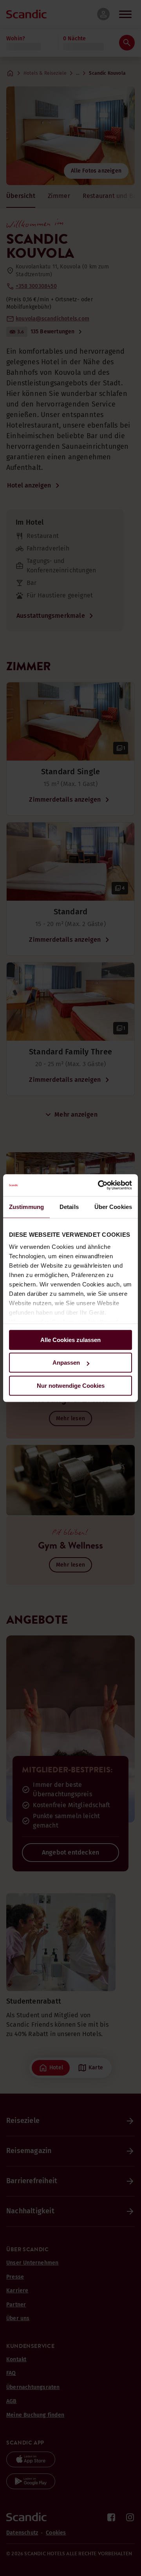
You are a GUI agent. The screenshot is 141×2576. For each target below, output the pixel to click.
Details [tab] (69, 1207)
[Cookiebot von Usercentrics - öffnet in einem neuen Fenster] (99, 1185)
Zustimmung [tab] (26, 1207)
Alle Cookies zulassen (70, 1340)
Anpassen (66, 1363)
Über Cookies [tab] (113, 1207)
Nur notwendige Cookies (71, 1386)
